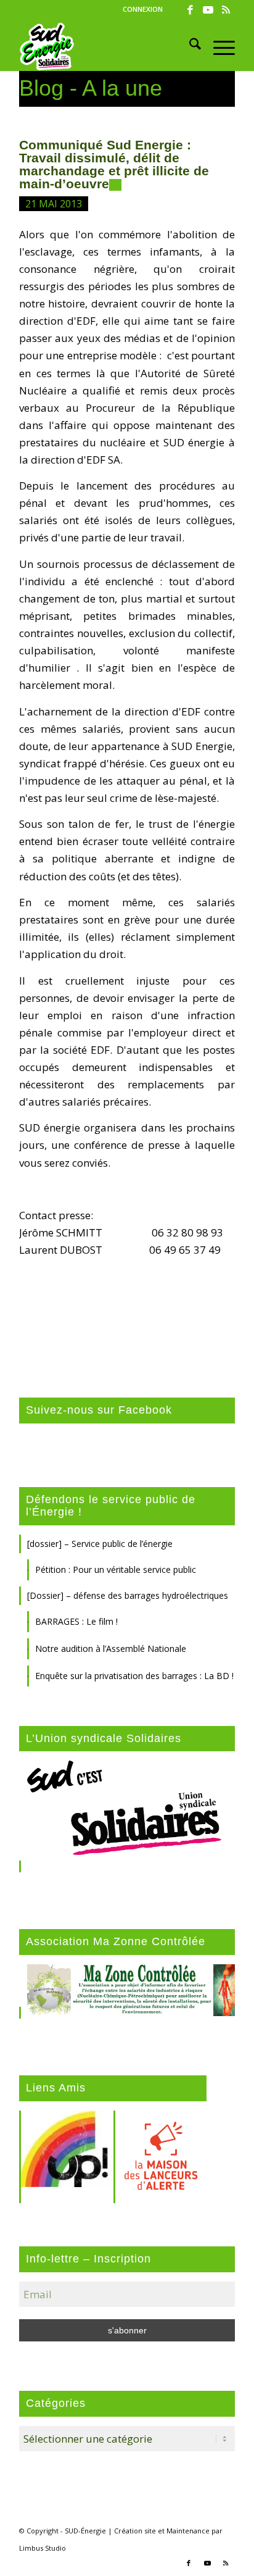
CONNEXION (143, 9)
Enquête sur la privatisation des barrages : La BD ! (134, 1676)
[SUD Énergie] (105, 46)
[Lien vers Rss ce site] (226, 10)
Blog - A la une (91, 88)
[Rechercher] (189, 46)
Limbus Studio (43, 2548)
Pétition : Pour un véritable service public (116, 1569)
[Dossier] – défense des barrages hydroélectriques (128, 1595)
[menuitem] (143, 9)
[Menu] (218, 46)
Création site (135, 2531)
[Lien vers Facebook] (190, 10)
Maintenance (188, 2531)
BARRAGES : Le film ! (76, 1621)
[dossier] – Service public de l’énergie (100, 1544)
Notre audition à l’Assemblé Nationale (111, 1649)
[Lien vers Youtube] (208, 10)
